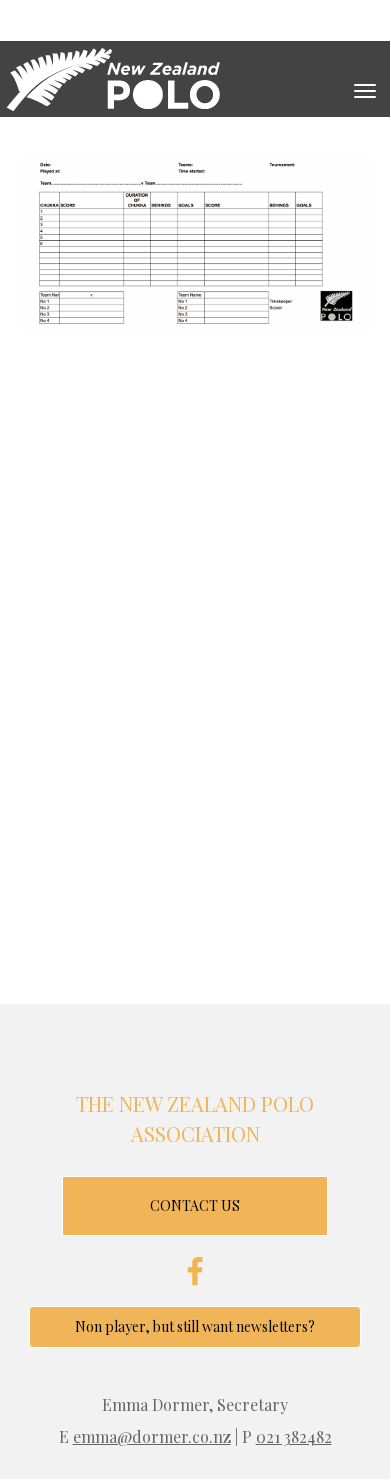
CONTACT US (195, 1205)
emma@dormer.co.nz (152, 1436)
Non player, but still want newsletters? (195, 1326)
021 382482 (294, 1436)
